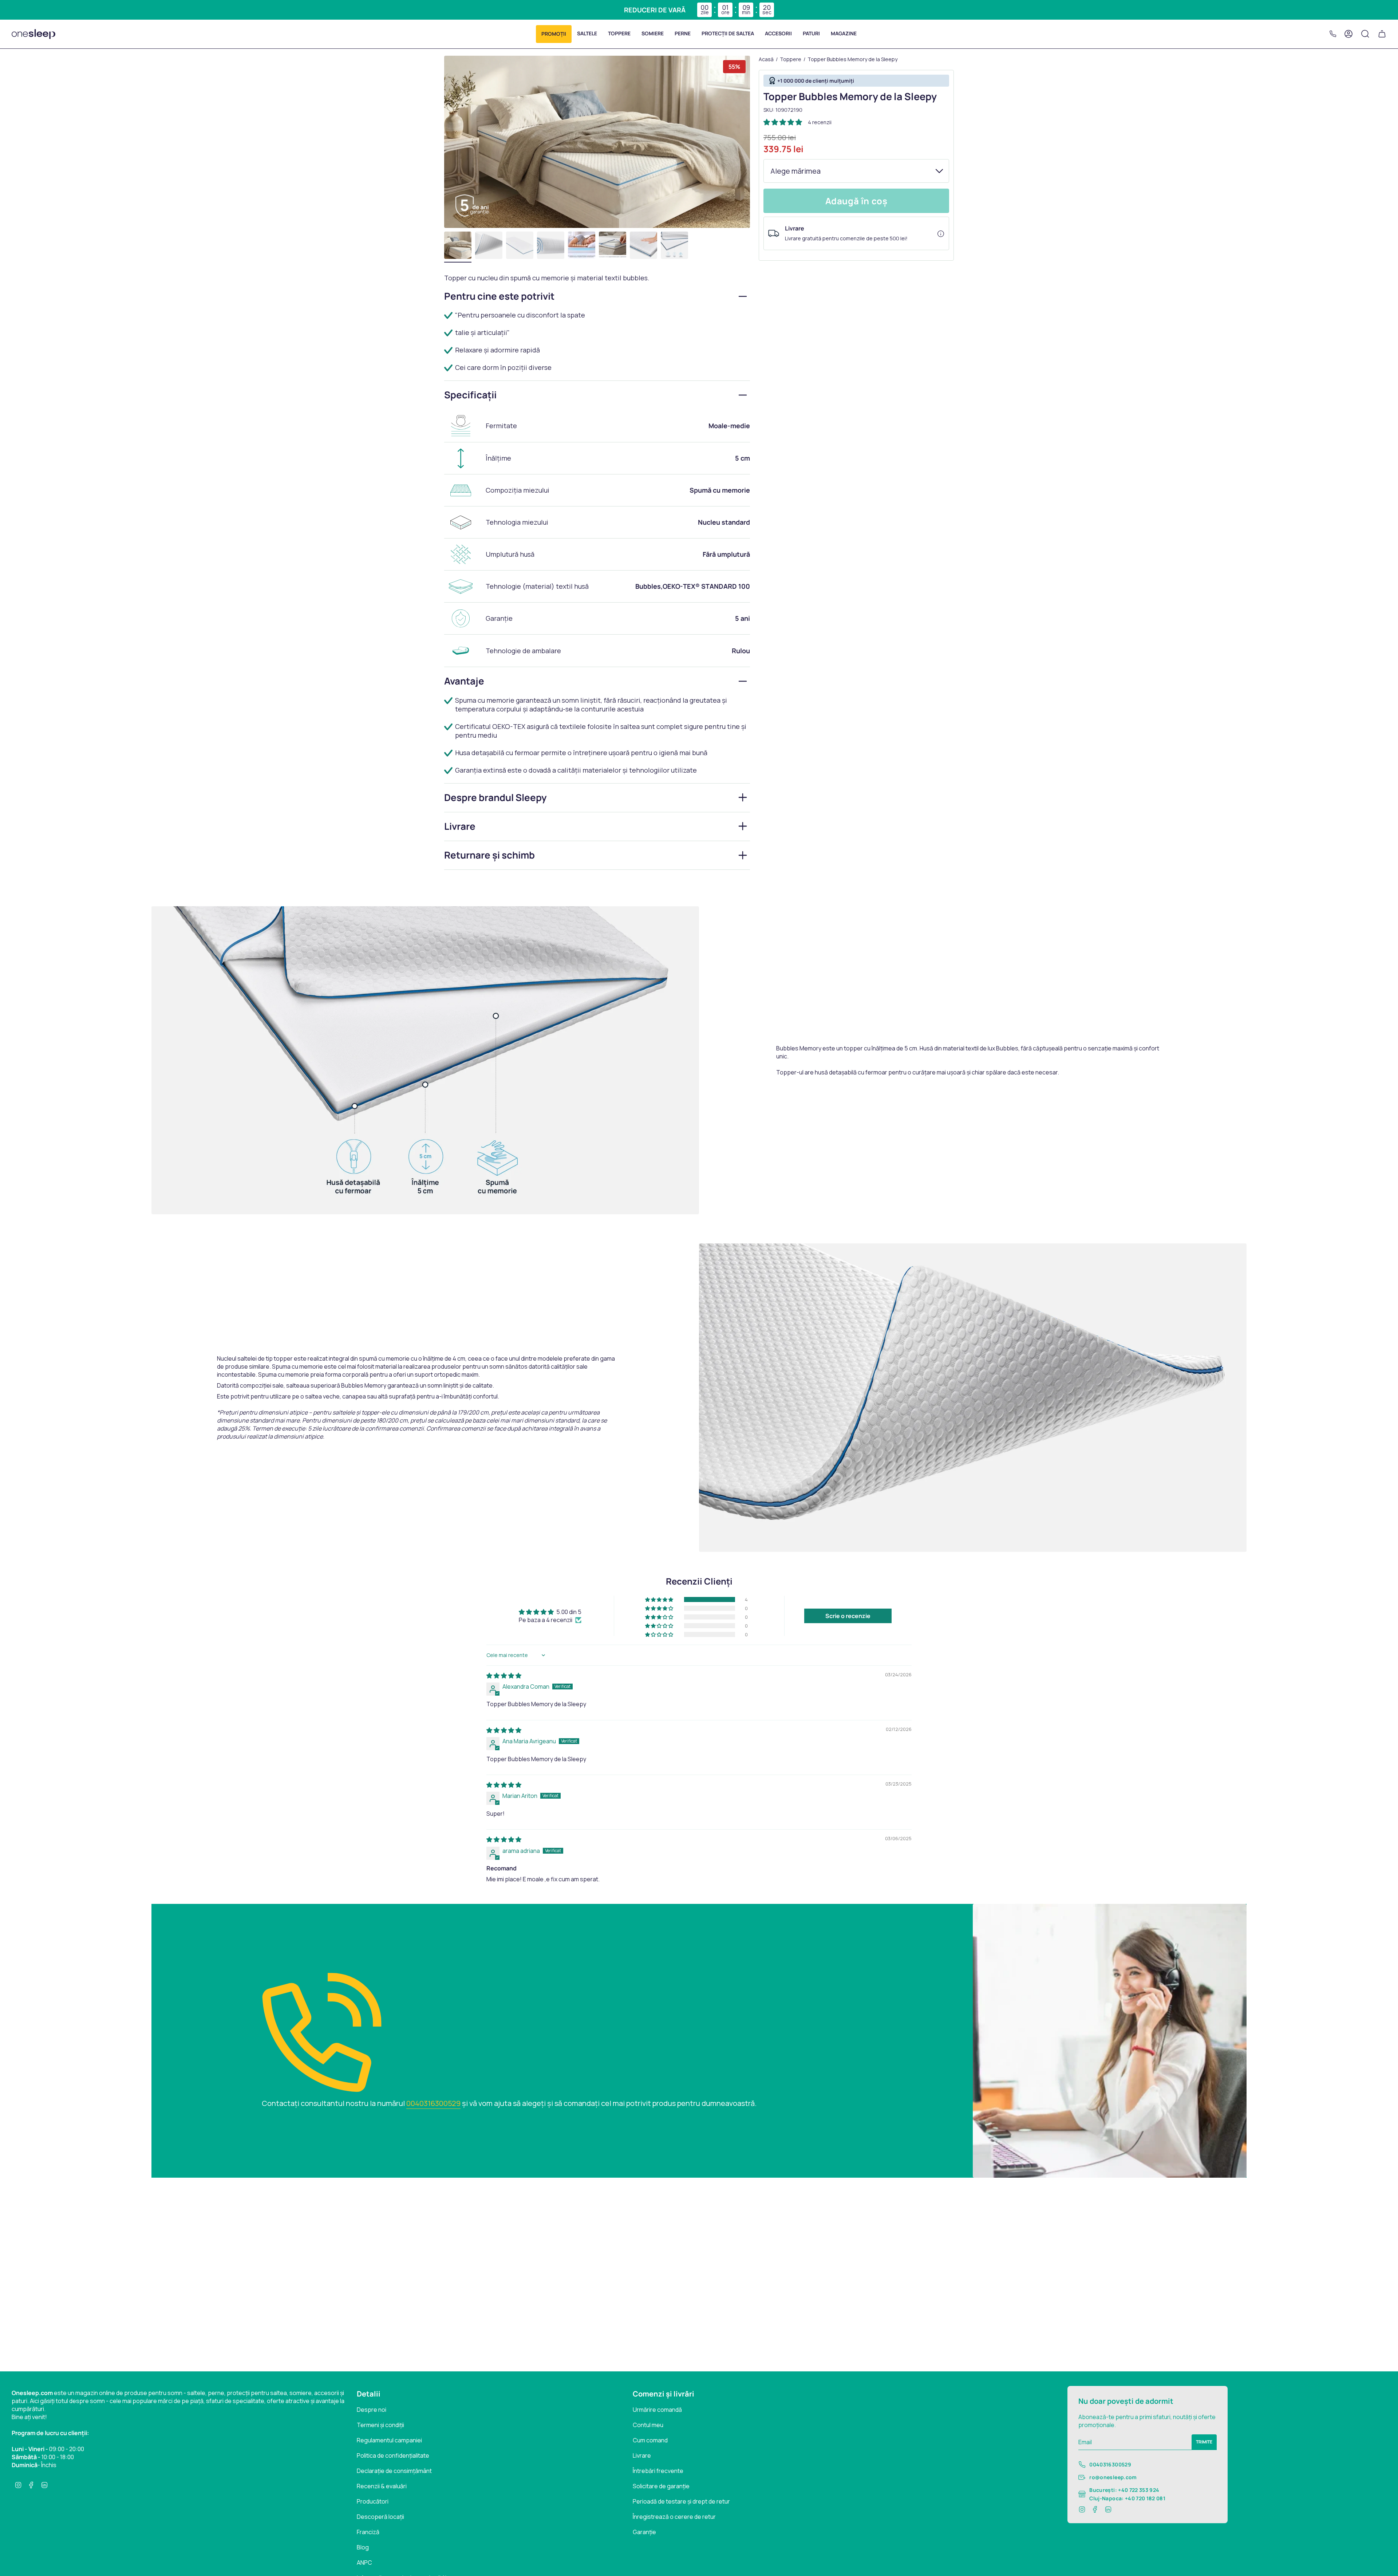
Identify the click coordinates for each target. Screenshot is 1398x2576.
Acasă (766, 59)
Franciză (368, 2532)
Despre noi (372, 2410)
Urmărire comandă (657, 2410)
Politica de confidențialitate (393, 2455)
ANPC (364, 2563)
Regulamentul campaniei (389, 2440)
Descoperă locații (380, 2517)
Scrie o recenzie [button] (848, 1616)
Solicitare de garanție (661, 2486)
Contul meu (648, 2425)
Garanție (644, 2532)
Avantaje (464, 681)
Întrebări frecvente (658, 2471)
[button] (554, 34)
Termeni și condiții (380, 2425)
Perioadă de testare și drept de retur (681, 2501)
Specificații (470, 395)
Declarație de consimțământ (394, 2471)
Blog (363, 2547)
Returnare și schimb (489, 855)
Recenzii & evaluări (382, 2486)
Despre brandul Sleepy (495, 797)
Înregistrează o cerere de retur (674, 2517)
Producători (373, 2501)
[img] (504, 1676)
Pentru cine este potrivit (499, 296)
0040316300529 (433, 2103)
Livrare (460, 826)
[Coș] (1382, 34)
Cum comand (650, 2440)
